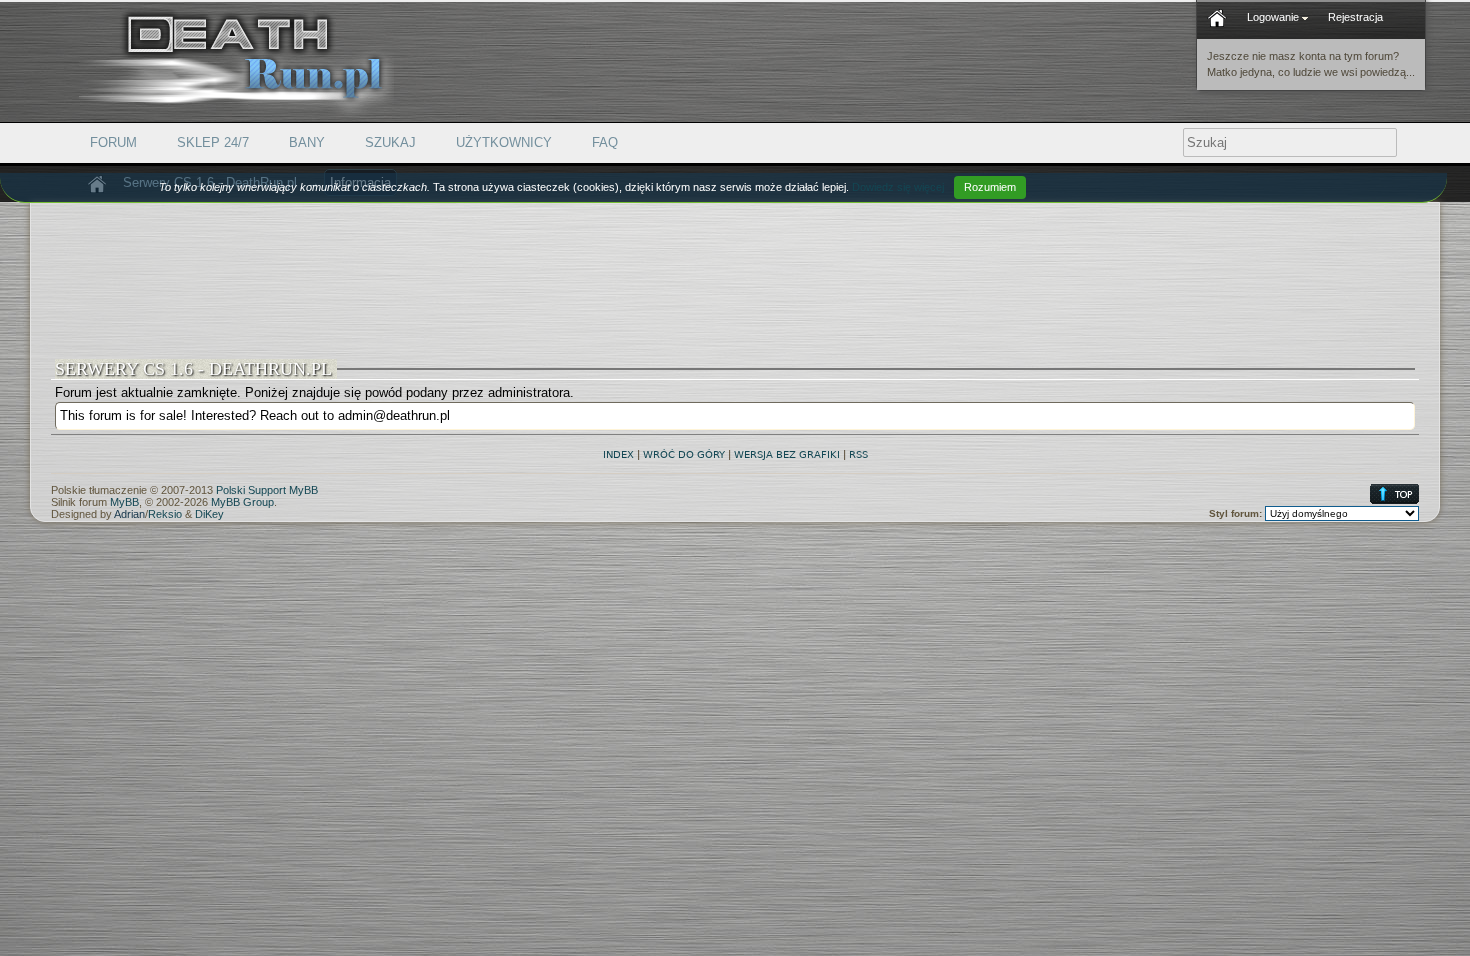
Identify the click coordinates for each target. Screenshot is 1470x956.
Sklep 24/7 (213, 142)
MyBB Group (242, 502)
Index (618, 454)
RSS (858, 454)
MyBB (124, 502)
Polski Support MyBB (267, 490)
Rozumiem (990, 187)
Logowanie (1274, 17)
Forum (113, 142)
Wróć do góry (684, 454)
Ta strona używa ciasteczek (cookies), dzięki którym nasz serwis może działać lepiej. (587, 187)
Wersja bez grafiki (787, 454)
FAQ (605, 142)
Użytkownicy (504, 142)
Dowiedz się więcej (898, 187)
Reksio (165, 514)
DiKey (209, 514)
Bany (307, 142)
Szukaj (390, 142)
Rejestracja (1355, 17)
